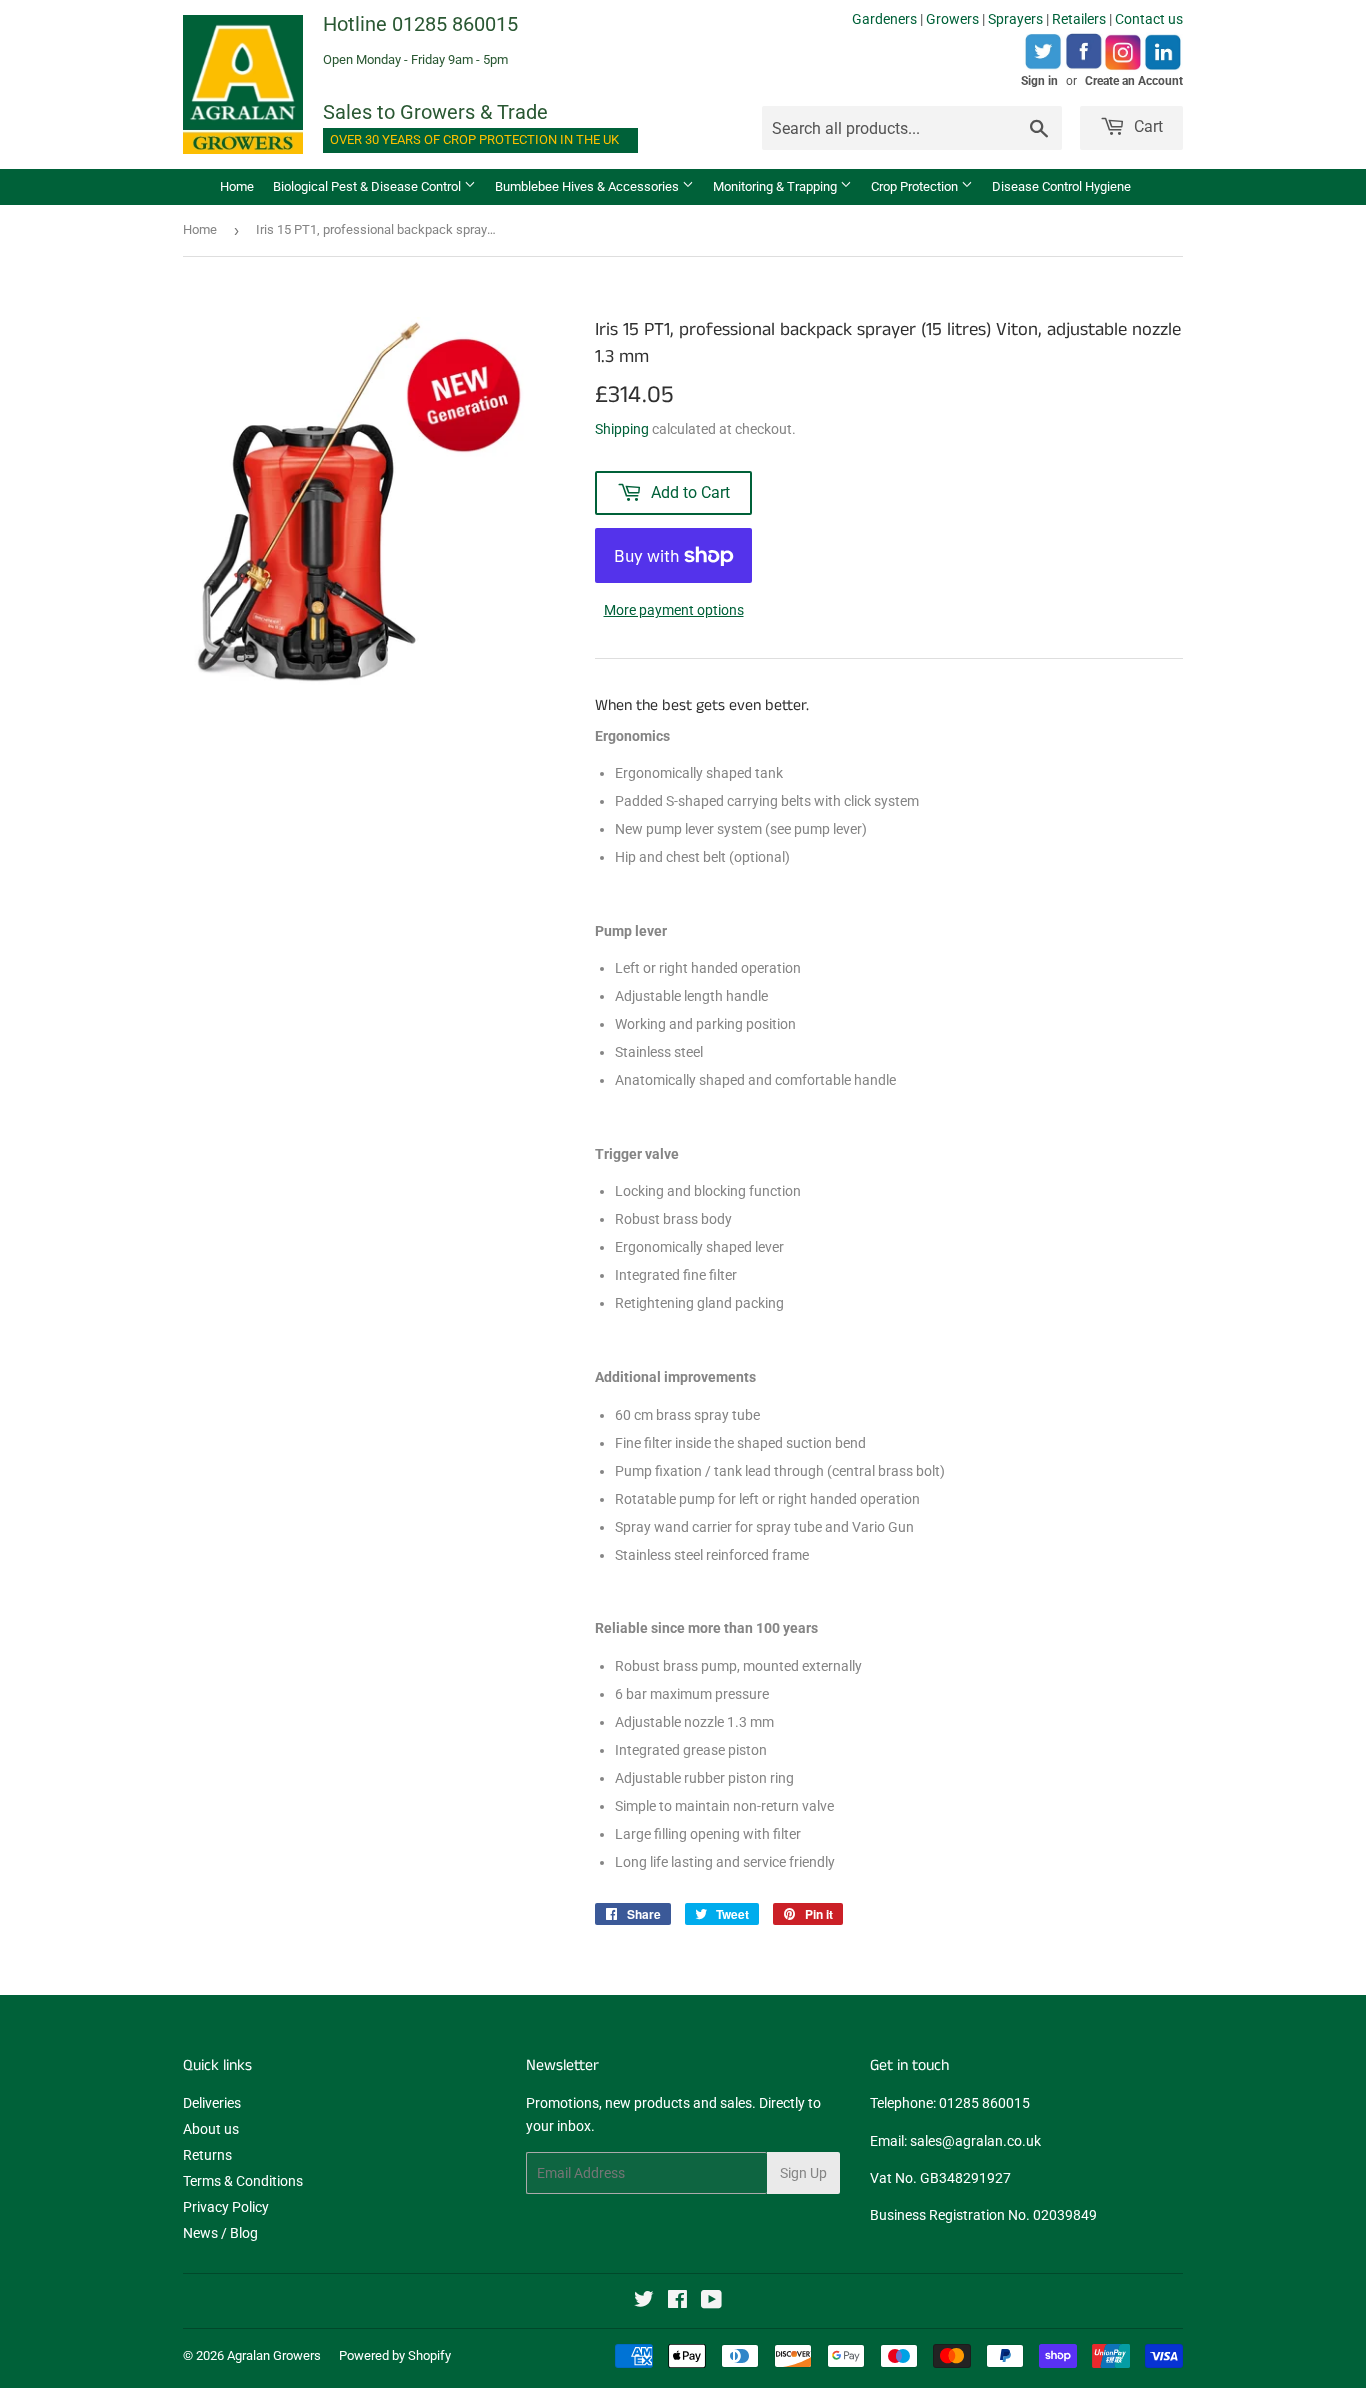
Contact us (1149, 19)
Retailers (1079, 19)
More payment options (674, 610)
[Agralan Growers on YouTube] (711, 2302)
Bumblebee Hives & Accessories (588, 186)
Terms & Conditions (243, 2181)
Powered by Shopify (395, 2355)
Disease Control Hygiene (1061, 186)
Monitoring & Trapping (776, 186)
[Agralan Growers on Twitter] (644, 2302)
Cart (1146, 126)
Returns (207, 2155)
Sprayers (1015, 19)
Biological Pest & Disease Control (368, 186)
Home (237, 186)
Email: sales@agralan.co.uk (955, 2141)
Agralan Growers (274, 2355)
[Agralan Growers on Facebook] (677, 2302)
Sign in (1039, 81)
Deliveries (212, 2103)
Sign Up (803, 2173)
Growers (952, 19)
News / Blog (220, 2233)
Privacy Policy (226, 2207)
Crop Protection (916, 186)
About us (211, 2129)
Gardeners (884, 19)
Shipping (622, 429)
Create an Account (1134, 81)
